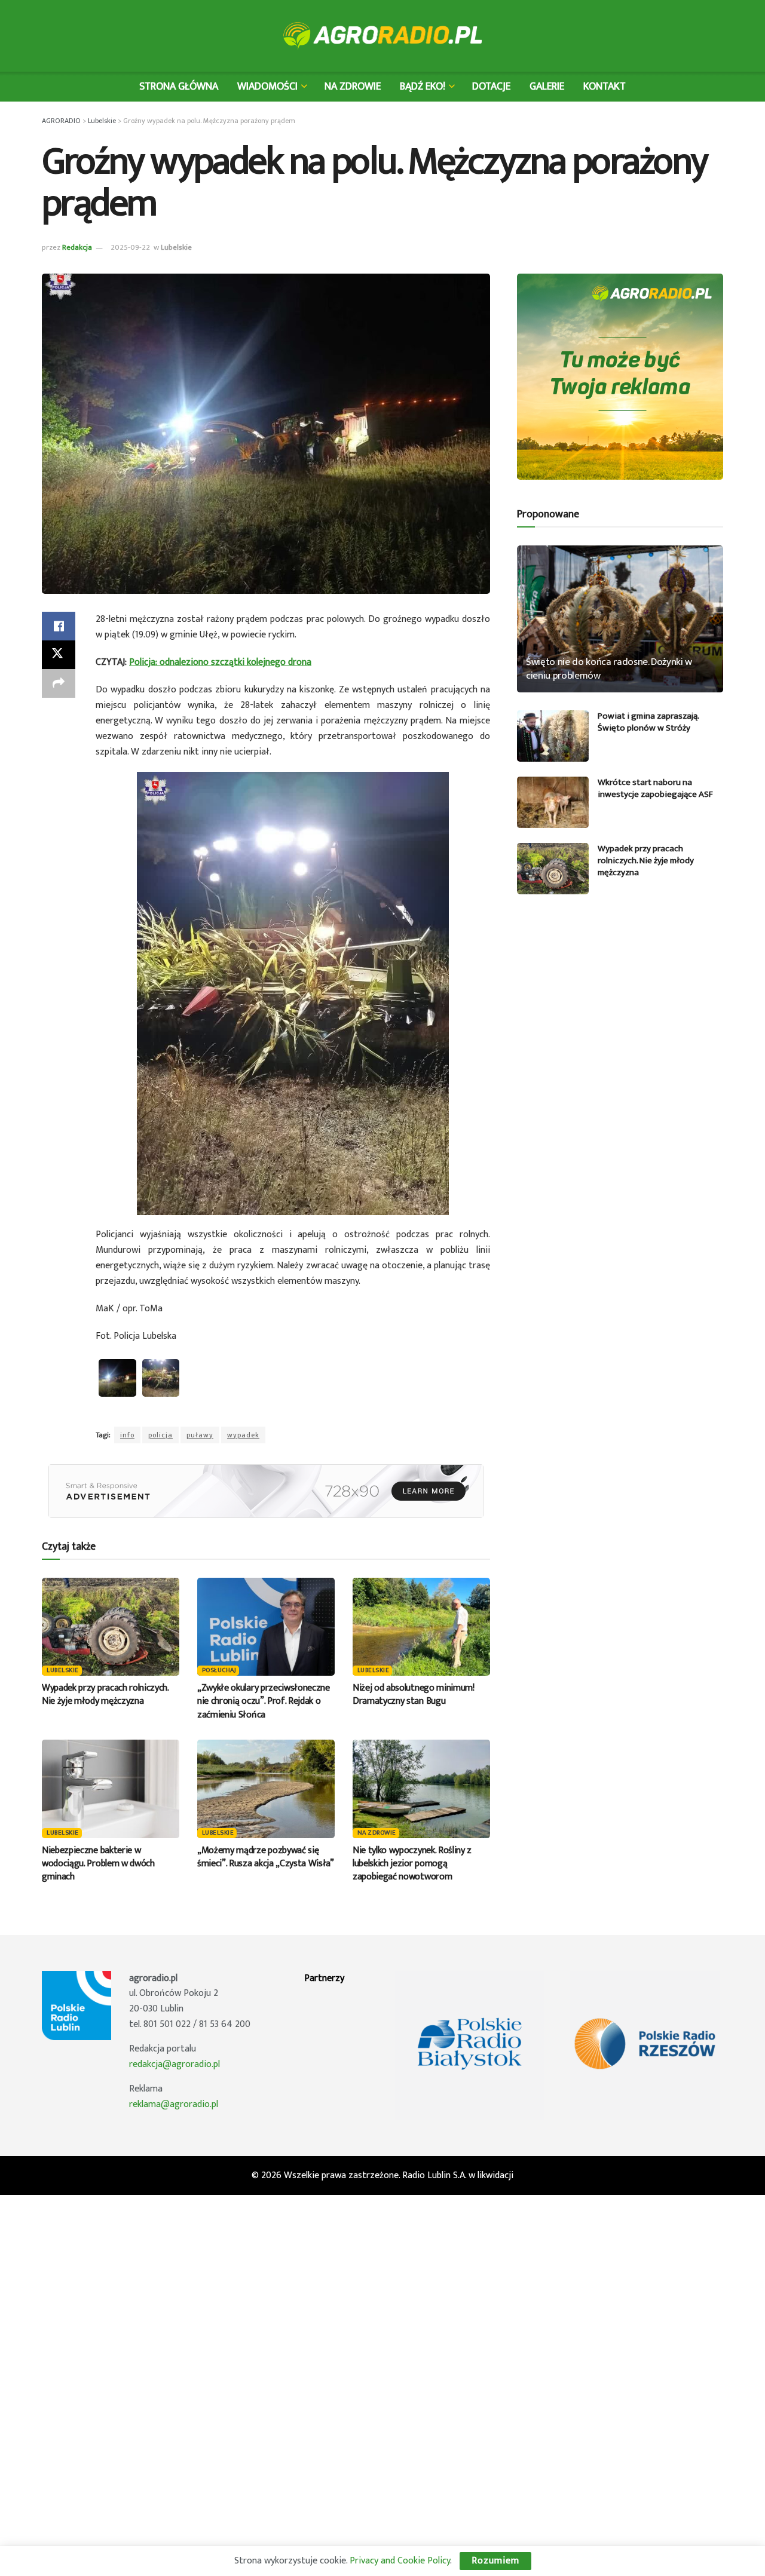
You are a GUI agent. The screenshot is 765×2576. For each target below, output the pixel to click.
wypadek (243, 1435)
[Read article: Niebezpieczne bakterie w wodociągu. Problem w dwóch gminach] (111, 1789)
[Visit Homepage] (383, 36)
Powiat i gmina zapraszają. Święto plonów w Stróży (648, 722)
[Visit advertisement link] (266, 1491)
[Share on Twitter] (59, 655)
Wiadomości (267, 86)
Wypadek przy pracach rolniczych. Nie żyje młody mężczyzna (105, 1695)
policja (160, 1435)
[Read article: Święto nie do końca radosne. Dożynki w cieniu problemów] (620, 619)
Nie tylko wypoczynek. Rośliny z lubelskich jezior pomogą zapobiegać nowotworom (412, 1864)
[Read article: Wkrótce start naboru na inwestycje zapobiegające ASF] (553, 802)
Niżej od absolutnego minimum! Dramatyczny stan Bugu (414, 1695)
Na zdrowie (353, 86)
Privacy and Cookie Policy (400, 2561)
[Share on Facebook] (59, 626)
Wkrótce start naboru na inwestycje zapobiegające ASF (655, 788)
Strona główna (179, 86)
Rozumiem (495, 2561)
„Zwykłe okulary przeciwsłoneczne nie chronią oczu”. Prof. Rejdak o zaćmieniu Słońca (264, 1701)
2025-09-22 (130, 247)
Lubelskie (176, 247)
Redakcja (77, 247)
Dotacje (491, 86)
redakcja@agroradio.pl (175, 2064)
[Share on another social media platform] (59, 683)
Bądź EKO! (423, 86)
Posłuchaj (219, 1671)
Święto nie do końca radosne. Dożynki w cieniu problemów (609, 669)
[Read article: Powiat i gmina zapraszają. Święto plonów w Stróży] (553, 736)
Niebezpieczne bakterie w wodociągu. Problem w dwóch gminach (98, 1864)
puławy (200, 1435)
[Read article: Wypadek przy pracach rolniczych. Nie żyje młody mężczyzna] (111, 1627)
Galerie (547, 86)
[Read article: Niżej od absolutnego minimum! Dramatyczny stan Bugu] (421, 1627)
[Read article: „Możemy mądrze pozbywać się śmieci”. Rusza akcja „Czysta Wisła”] (266, 1789)
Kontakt (605, 86)
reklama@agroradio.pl (174, 2104)
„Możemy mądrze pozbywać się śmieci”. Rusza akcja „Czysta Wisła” (266, 1857)
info (127, 1435)
